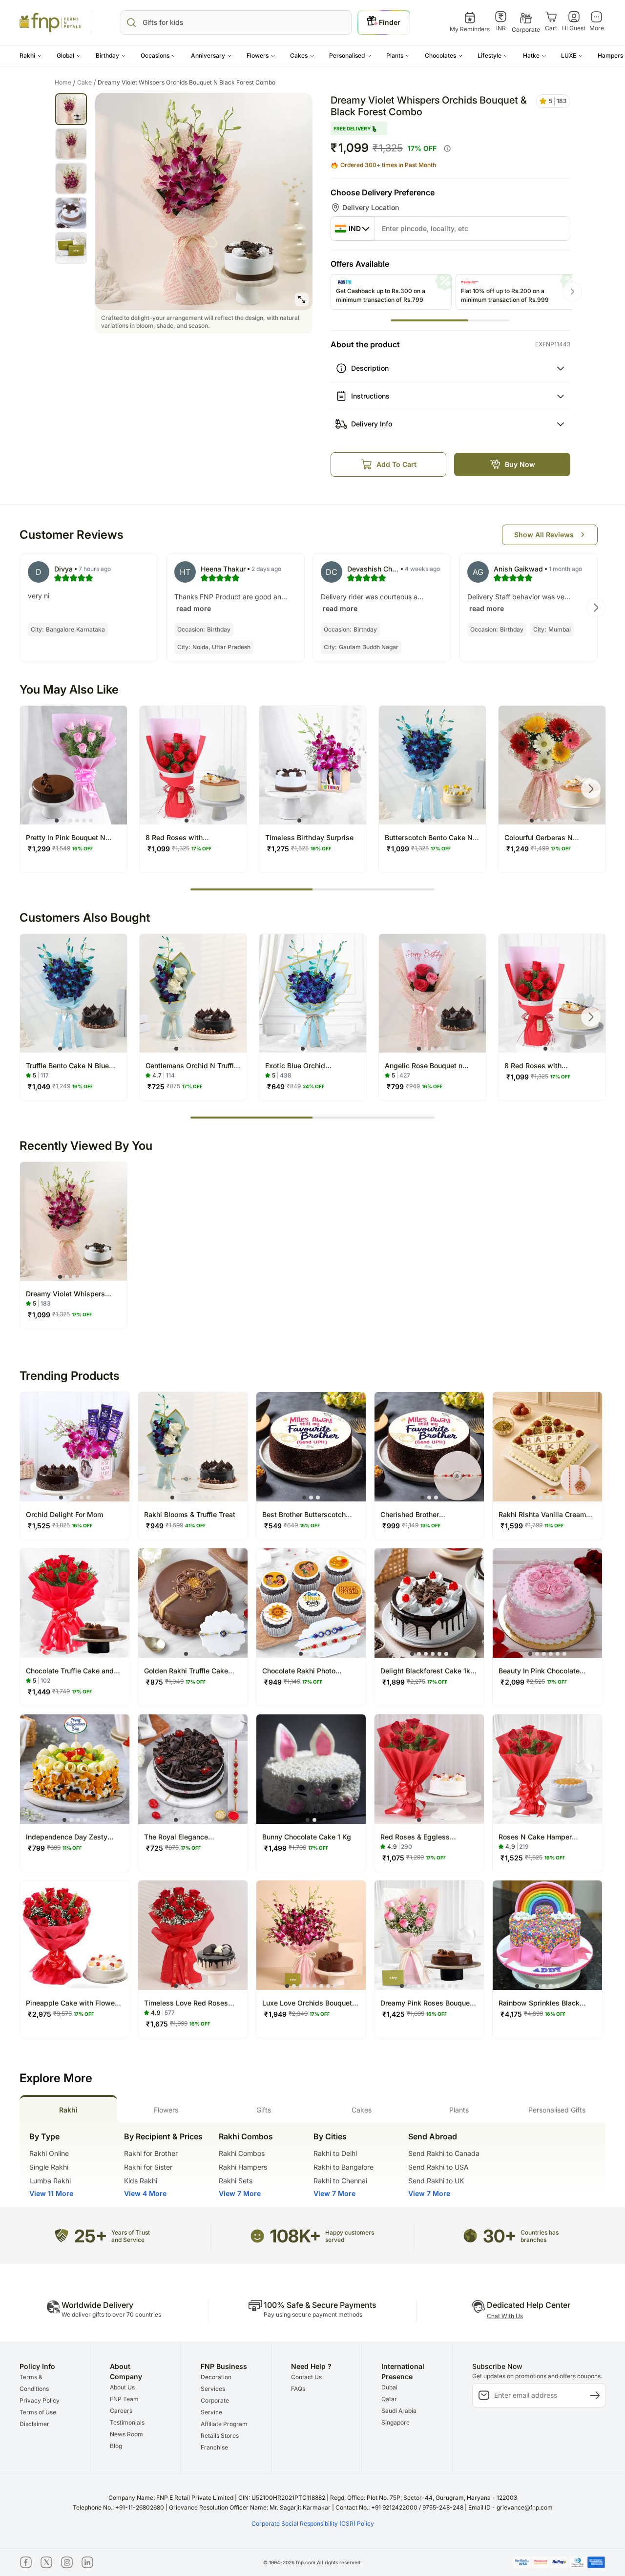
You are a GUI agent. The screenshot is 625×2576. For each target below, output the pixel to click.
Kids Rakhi (141, 2181)
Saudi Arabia (399, 2411)
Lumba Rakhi (50, 2181)
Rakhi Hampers (243, 2167)
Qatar (389, 2399)
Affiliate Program (224, 2424)
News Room (126, 2434)
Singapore (396, 2422)
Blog (116, 2446)
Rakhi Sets (236, 2181)
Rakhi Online (49, 2153)
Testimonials (127, 2422)
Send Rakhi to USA (438, 2167)
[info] (447, 148)
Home (65, 83)
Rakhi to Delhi (335, 2153)
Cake (87, 83)
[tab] (68, 2109)
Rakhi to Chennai (340, 2181)
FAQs (298, 2389)
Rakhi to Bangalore (344, 2167)
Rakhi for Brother (151, 2153)
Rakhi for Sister (148, 2167)
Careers (121, 2411)
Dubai (389, 2387)
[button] (31, 56)
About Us (122, 2387)
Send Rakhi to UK (436, 2181)
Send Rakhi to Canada (444, 2153)
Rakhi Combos (242, 2153)
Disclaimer (34, 2424)
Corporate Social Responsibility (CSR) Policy (313, 2523)
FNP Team (124, 2399)
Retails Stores (220, 2436)
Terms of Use (38, 2412)
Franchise (214, 2447)
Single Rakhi (49, 2167)
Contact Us (306, 2377)
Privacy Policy (40, 2400)
